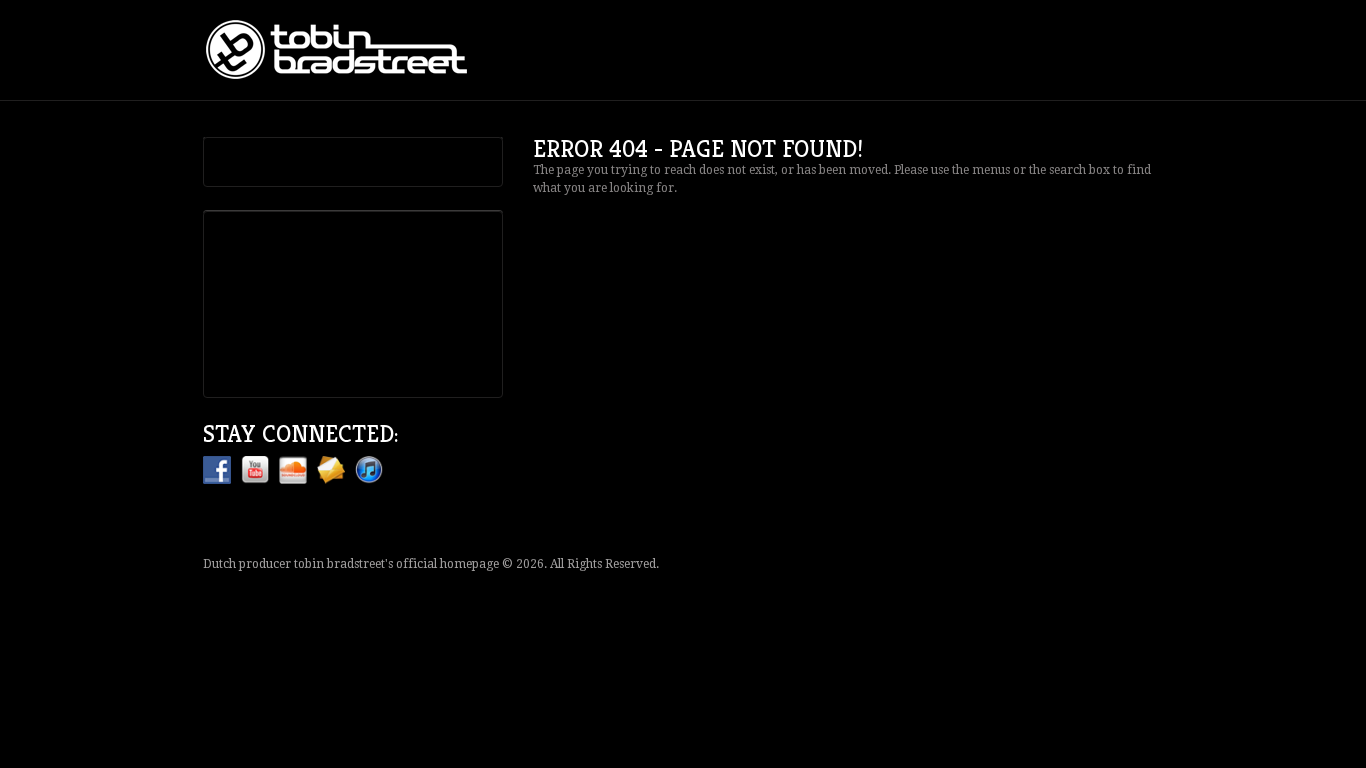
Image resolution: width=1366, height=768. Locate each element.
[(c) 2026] (343, 50)
